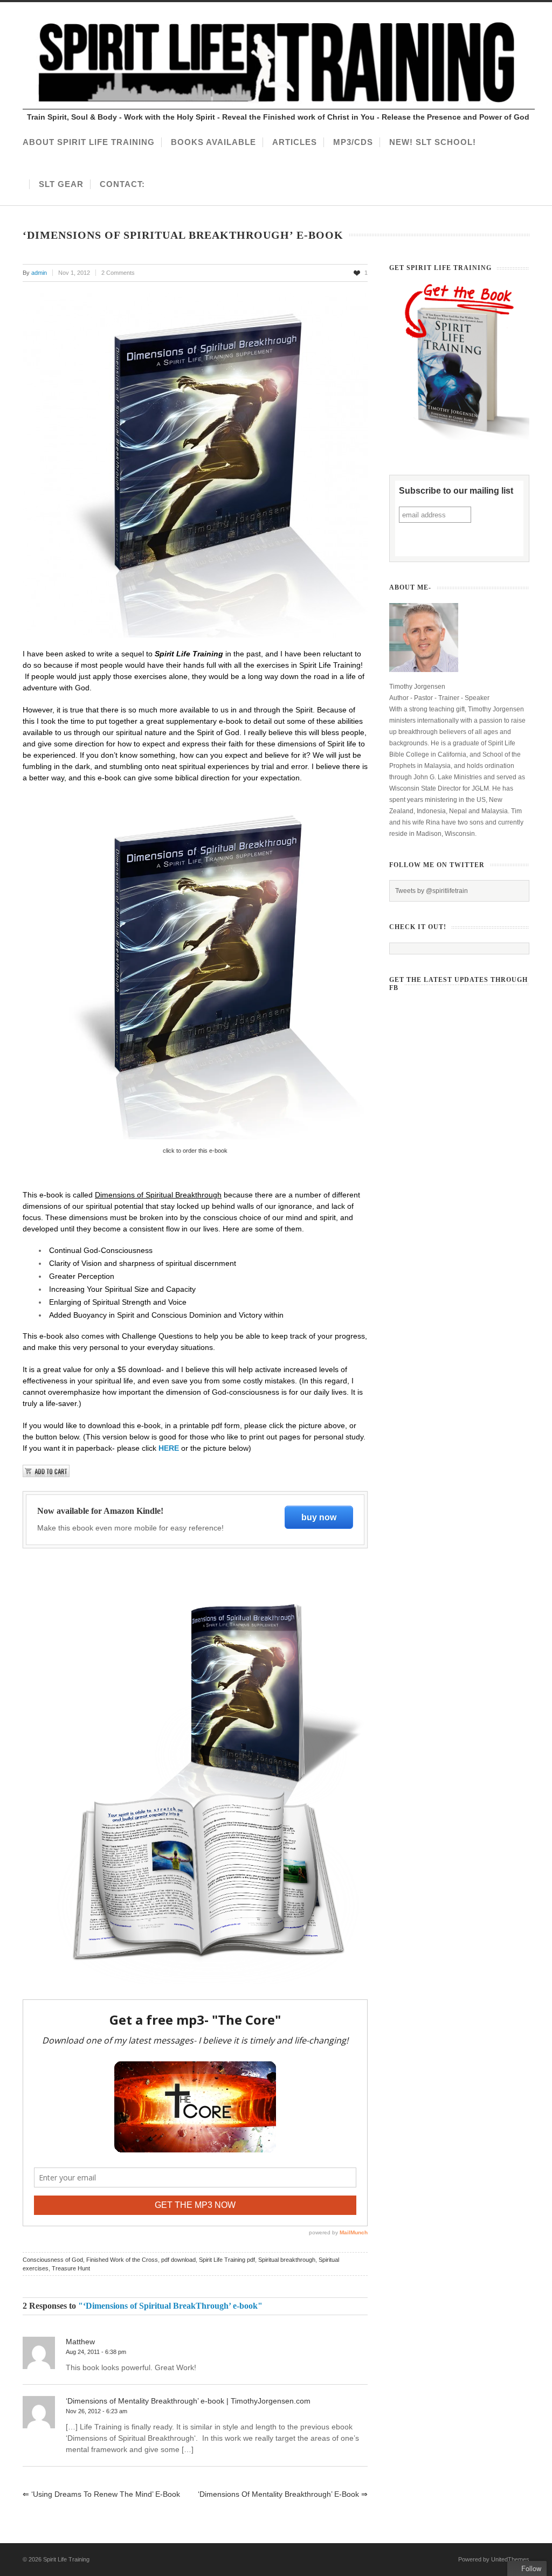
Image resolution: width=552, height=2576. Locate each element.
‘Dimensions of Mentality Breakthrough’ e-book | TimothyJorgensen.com (188, 2401)
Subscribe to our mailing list (456, 491)
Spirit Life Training (66, 2559)
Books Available (213, 142)
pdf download (178, 2260)
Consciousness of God (53, 2260)
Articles (295, 142)
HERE (169, 1448)
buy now (319, 1517)
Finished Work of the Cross (122, 2260)
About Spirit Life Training (89, 142)
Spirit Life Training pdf (227, 2260)
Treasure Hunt (71, 2268)
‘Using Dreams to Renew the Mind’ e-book (101, 2494)
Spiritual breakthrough (287, 2260)
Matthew (80, 2342)
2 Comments (118, 273)
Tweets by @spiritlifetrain (432, 891)
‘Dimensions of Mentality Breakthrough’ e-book (283, 2494)
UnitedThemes (510, 2559)
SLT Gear (61, 184)
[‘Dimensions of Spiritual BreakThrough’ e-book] (195, 465)
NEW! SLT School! (433, 142)
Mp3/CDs (353, 142)
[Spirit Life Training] (279, 107)
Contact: (122, 184)
